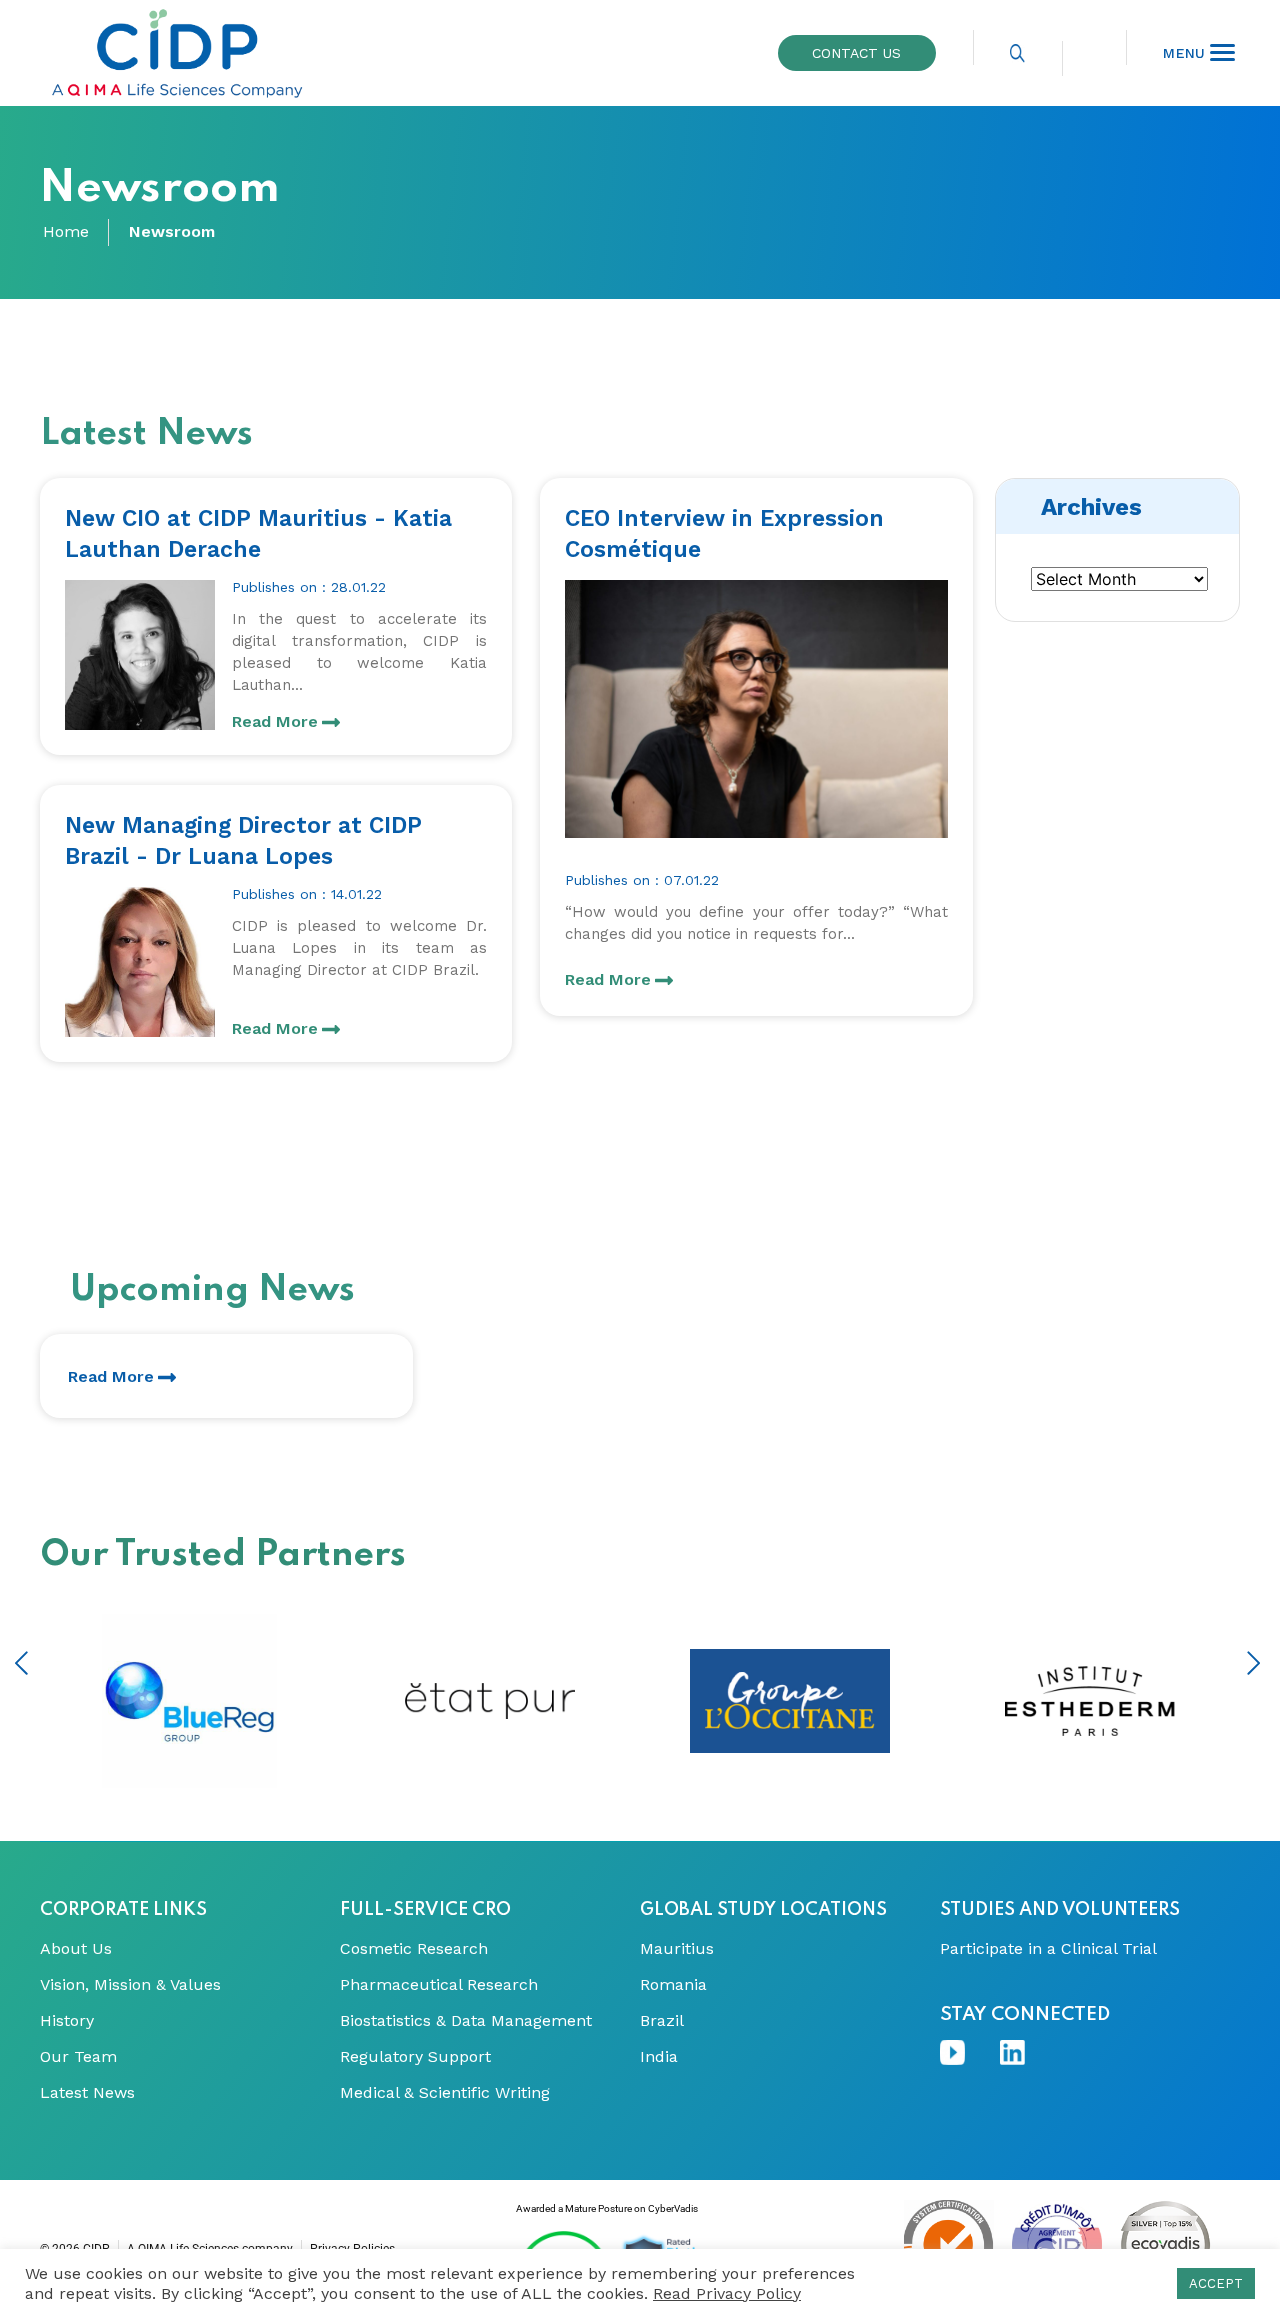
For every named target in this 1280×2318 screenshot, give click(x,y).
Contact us (856, 53)
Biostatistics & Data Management (466, 2021)
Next (1253, 1663)
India (659, 2057)
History (67, 2021)
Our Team (78, 2057)
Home (66, 232)
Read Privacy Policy (727, 2293)
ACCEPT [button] (1216, 2283)
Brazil (662, 2021)
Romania (673, 1985)
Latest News (87, 2093)
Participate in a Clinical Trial (1048, 1949)
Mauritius (677, 1949)
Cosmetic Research (414, 1949)
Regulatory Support (415, 2057)
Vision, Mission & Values (130, 1985)
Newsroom (172, 232)
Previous (21, 1663)
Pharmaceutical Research (439, 1985)
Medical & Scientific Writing (445, 2093)
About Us (76, 1949)
